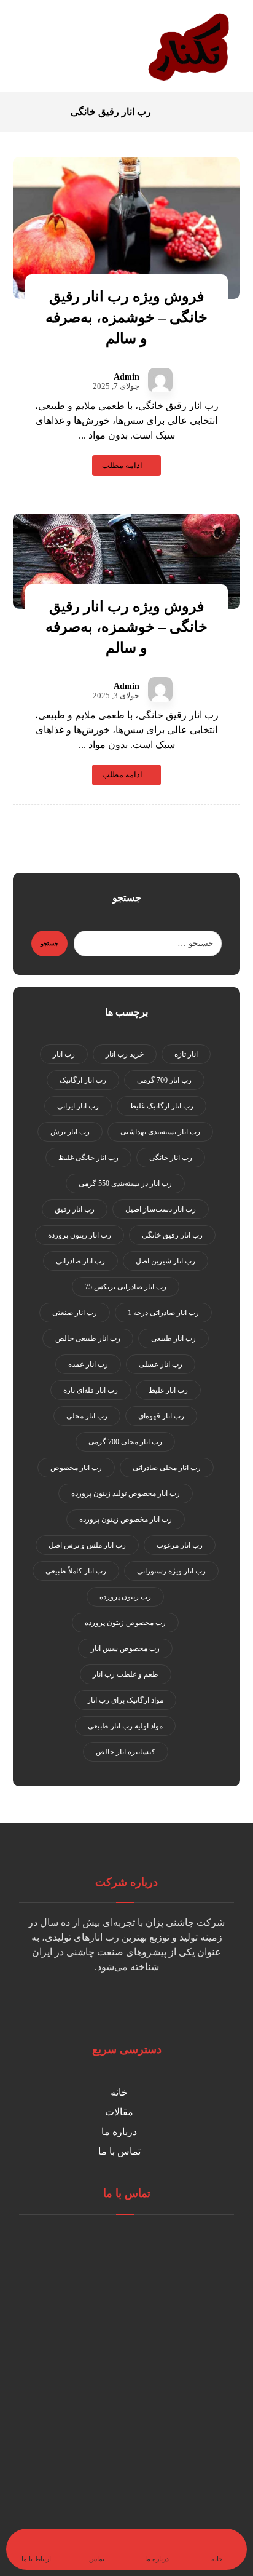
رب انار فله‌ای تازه (91, 1390)
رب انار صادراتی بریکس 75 (126, 1287)
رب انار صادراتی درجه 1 (163, 1313)
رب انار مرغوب (180, 1545)
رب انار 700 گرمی (164, 1080)
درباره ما (119, 2132)
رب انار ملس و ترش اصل (87, 1545)
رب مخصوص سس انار (125, 1648)
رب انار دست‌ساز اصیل (161, 1209)
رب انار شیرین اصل (165, 1261)
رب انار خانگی (171, 1158)
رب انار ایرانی (78, 1106)
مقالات (119, 2112)
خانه (119, 2092)
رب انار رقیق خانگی (172, 1235)
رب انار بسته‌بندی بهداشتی (160, 1132)
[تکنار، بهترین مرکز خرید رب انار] (191, 46)
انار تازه (186, 1054)
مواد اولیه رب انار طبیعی (125, 1726)
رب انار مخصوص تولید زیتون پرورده (126, 1493)
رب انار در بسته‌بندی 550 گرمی (125, 1183)
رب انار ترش (70, 1132)
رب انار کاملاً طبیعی (76, 1571)
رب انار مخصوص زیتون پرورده (126, 1519)
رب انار (64, 1054)
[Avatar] (160, 380)
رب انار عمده (88, 1364)
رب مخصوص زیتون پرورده (125, 1623)
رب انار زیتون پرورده (80, 1235)
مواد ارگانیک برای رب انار (125, 1700)
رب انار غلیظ (168, 1390)
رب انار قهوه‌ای (161, 1416)
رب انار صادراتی (80, 1261)
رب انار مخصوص (76, 1468)
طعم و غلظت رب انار (126, 1674)
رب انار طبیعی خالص (88, 1338)
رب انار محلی (87, 1416)
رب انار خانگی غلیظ (88, 1158)
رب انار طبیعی (173, 1338)
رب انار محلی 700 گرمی (125, 1442)
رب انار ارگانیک (83, 1080)
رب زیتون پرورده (125, 1597)
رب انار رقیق (75, 1209)
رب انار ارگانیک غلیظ (162, 1106)
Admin (126, 377)
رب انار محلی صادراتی (167, 1468)
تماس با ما (119, 2151)
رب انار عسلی (161, 1364)
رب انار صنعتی (75, 1313)
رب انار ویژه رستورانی (171, 1571)
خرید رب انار (125, 1054)
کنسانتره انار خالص (126, 1752)
